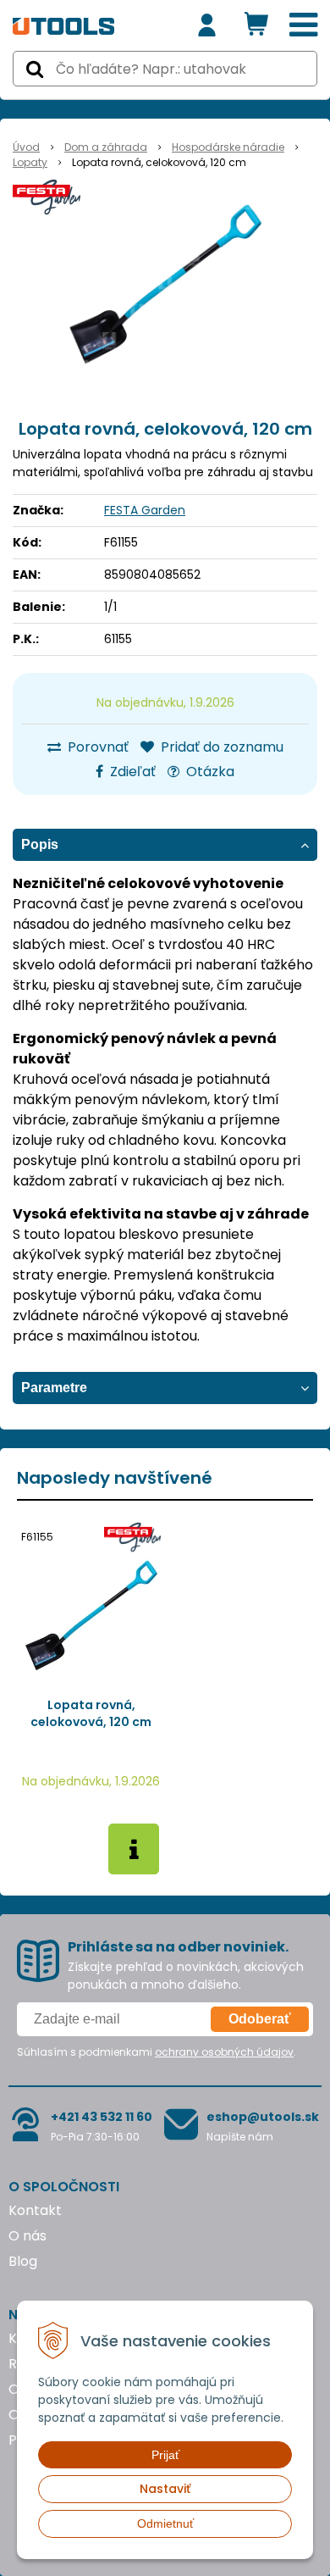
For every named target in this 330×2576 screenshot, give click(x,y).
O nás (27, 2236)
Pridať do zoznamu (220, 747)
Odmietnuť (165, 2523)
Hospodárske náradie (228, 147)
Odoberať (260, 2019)
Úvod (26, 147)
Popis (40, 844)
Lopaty (30, 162)
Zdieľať (131, 772)
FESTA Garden (145, 510)
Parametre (54, 1388)
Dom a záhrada (106, 147)
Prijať (165, 2455)
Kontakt (35, 2210)
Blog (23, 2261)
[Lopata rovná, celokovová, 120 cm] (165, 285)
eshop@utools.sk (263, 2117)
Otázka (209, 772)
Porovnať (96, 747)
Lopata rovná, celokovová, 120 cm (91, 1713)
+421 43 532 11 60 (102, 2117)
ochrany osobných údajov (224, 2052)
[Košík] (256, 25)
